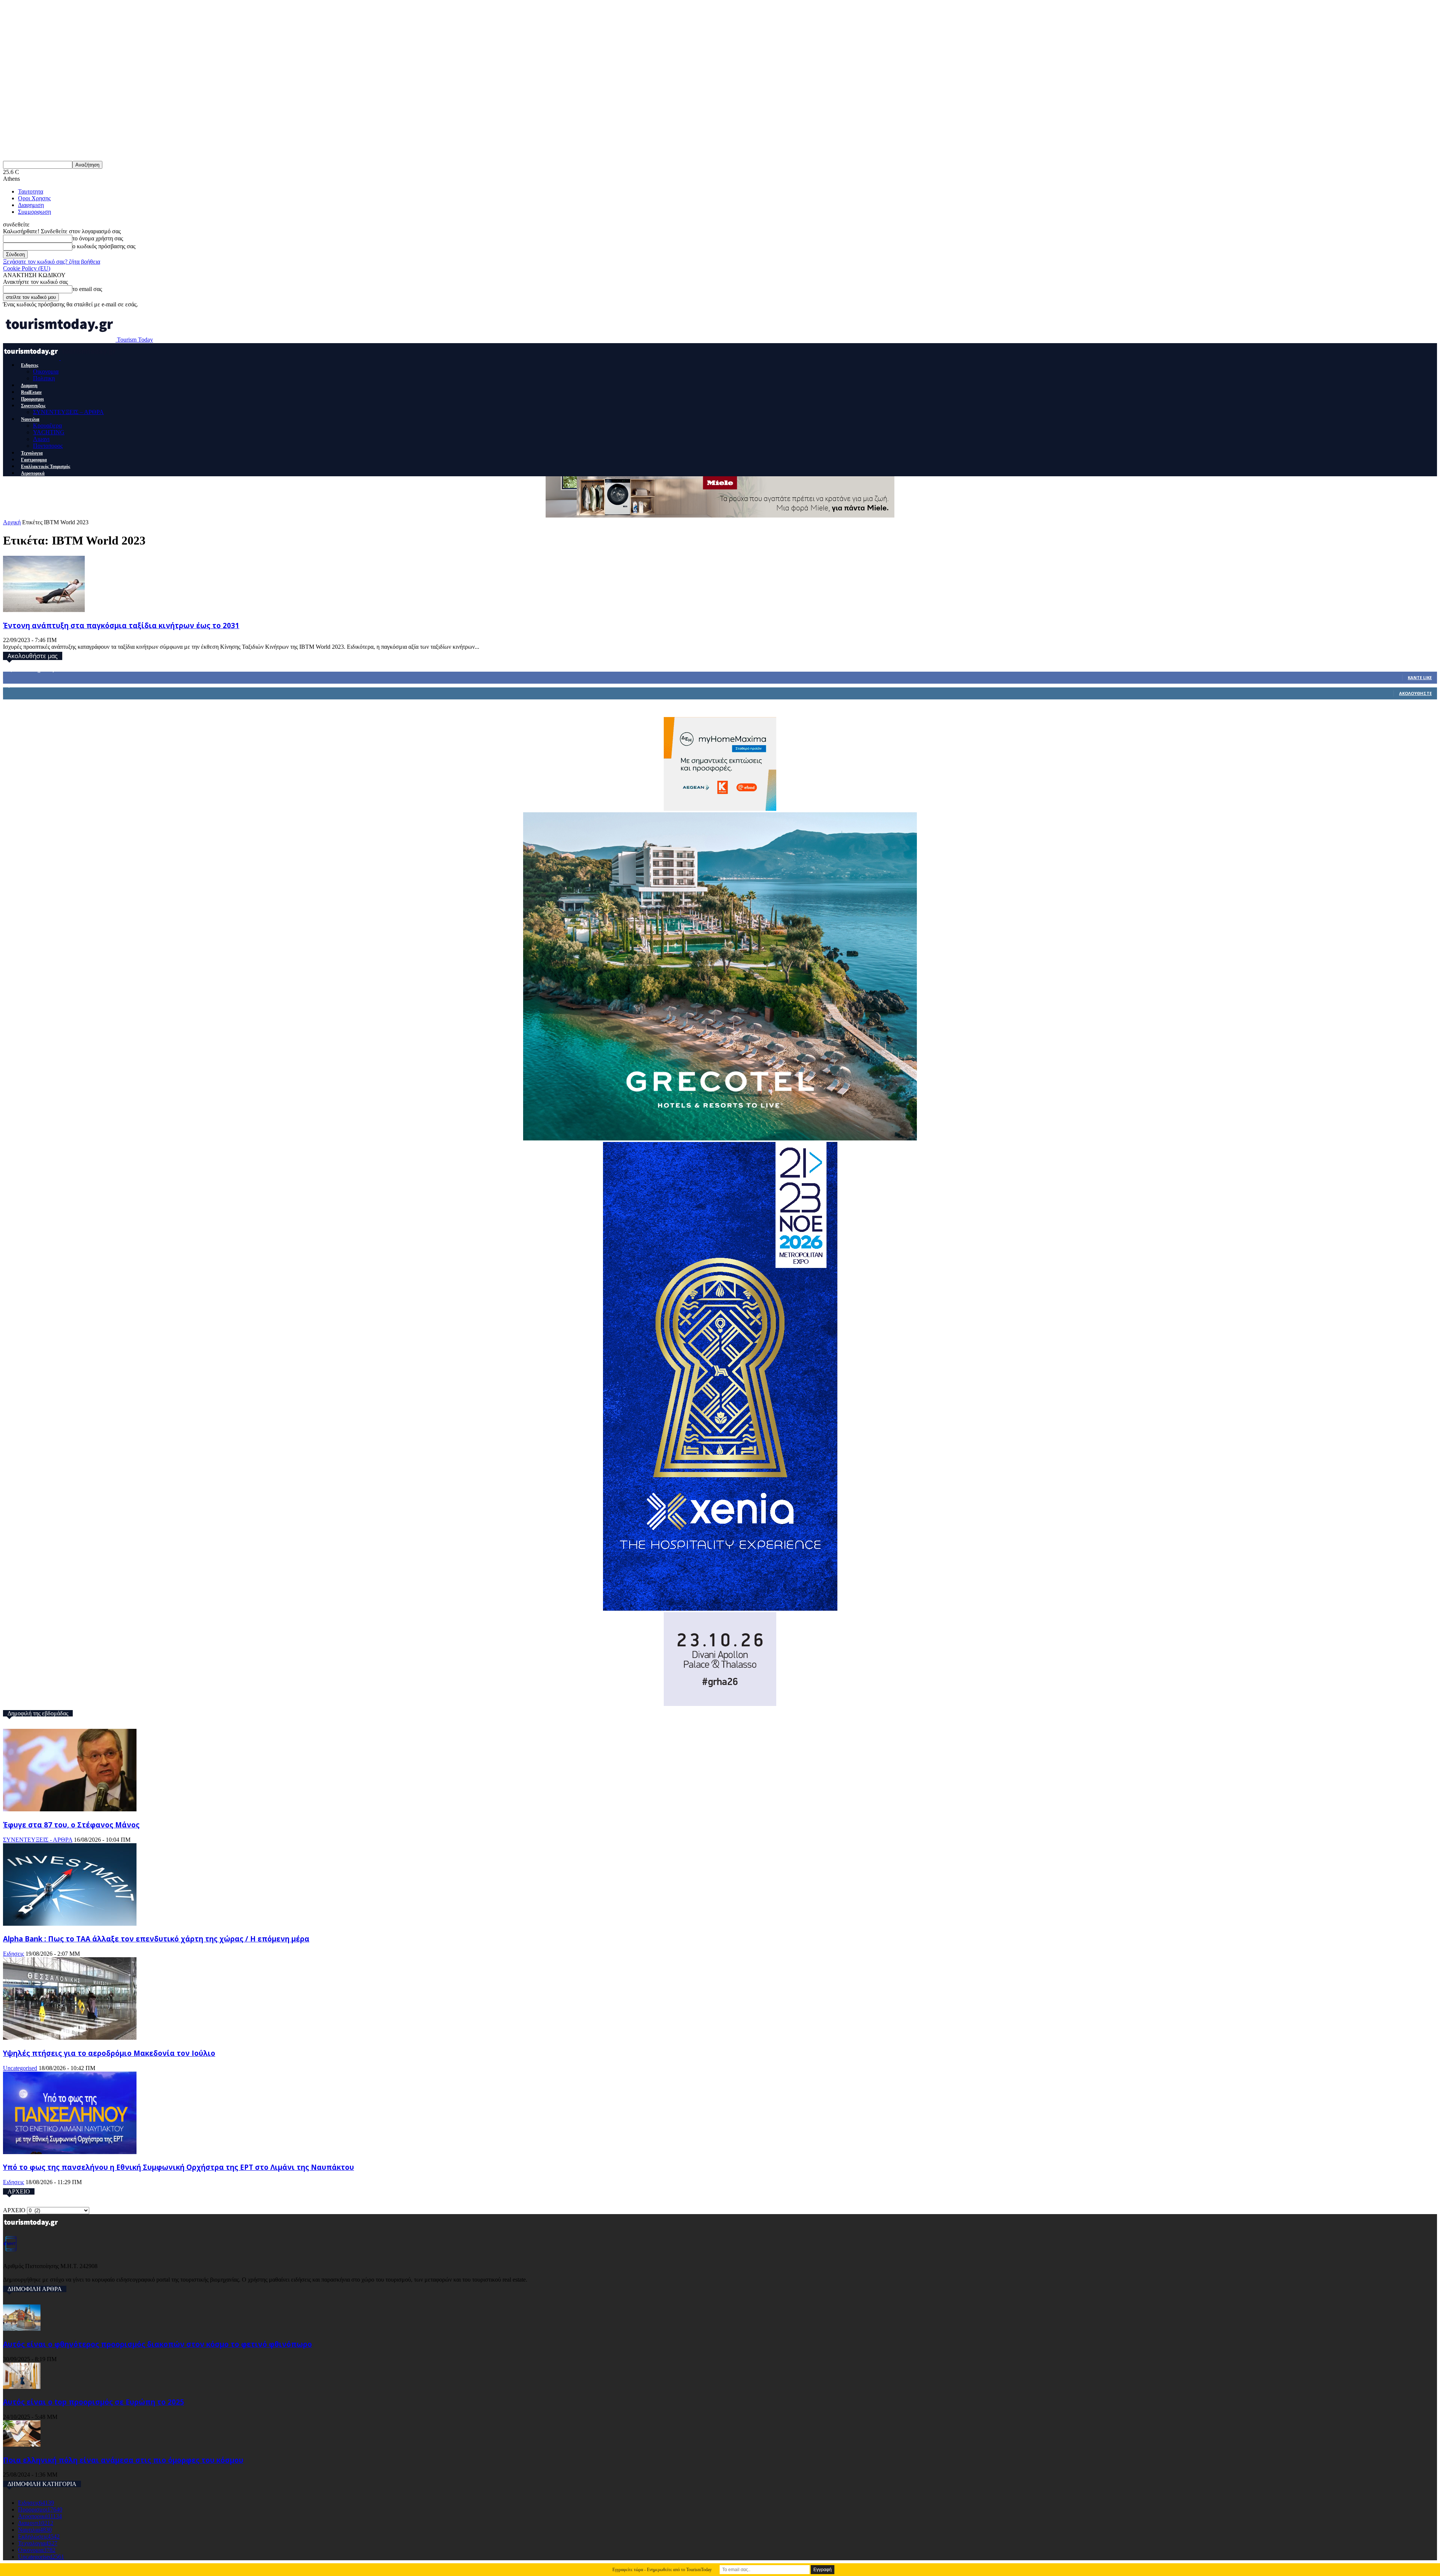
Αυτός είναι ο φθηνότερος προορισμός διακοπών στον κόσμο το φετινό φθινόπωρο (157, 2344)
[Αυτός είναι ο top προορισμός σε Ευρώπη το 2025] (22, 2387)
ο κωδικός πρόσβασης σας (104, 246)
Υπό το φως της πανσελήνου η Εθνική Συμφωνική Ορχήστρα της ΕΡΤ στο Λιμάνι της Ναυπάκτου (178, 2167)
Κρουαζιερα (47, 425)
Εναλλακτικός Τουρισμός (46, 467)
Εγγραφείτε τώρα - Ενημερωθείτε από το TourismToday (662, 2570)
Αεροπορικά (33, 473)
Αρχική (12, 522)
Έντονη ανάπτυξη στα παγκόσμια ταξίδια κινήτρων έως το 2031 (121, 625)
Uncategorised (20, 2068)
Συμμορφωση (34, 212)
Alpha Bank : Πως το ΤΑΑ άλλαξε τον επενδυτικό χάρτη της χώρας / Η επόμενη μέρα (156, 1939)
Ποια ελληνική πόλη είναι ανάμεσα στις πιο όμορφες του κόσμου (123, 2460)
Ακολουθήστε (1415, 693)
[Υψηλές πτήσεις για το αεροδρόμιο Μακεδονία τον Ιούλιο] (70, 2038)
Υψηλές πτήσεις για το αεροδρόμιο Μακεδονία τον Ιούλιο (109, 2053)
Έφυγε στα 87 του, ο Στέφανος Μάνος (71, 1825)
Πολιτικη (44, 378)
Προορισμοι (32, 399)
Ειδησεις (30, 365)
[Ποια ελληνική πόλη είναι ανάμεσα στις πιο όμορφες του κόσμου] (22, 2445)
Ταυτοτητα (31, 191)
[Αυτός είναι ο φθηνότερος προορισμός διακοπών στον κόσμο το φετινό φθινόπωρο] (22, 2329)
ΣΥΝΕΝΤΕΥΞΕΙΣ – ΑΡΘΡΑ (68, 412)
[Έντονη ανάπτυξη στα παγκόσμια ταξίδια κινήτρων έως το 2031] (44, 610)
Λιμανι (41, 439)
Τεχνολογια (32, 453)
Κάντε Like (1420, 677)
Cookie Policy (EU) (27, 268)
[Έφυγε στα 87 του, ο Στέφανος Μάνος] (70, 1809)
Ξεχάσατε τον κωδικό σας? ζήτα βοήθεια (52, 262)
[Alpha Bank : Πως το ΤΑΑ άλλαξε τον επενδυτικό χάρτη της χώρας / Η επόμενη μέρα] (70, 1924)
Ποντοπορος (48, 446)
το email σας (87, 289)
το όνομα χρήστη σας (98, 238)
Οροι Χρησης (34, 198)
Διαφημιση (31, 205)
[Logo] (32, 358)
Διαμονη (29, 386)
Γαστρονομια (34, 460)
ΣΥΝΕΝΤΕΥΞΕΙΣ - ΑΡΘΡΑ (38, 1840)
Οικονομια (46, 371)
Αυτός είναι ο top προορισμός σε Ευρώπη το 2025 (94, 2402)
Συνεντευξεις (33, 406)
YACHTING (49, 432)
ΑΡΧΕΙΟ (14, 2210)
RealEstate (31, 392)
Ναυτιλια (30, 419)
